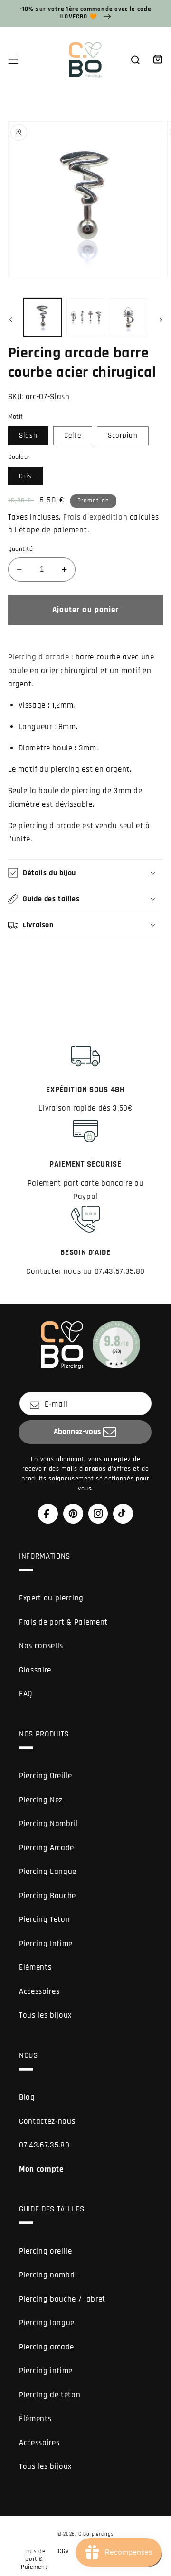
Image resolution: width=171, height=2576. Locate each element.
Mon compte (41, 2170)
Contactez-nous (47, 2122)
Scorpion (123, 435)
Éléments (35, 2419)
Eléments (35, 1968)
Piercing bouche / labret (62, 2299)
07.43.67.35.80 (44, 2145)
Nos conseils (41, 1646)
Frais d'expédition (95, 517)
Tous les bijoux (45, 2015)
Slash (28, 435)
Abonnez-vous (77, 1432)
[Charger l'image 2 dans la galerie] (85, 317)
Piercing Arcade (47, 1848)
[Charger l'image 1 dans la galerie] (43, 317)
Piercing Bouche (47, 1896)
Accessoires (39, 1992)
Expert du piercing (51, 1598)
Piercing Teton (44, 1920)
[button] (13, 59)
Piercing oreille (46, 2252)
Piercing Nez (41, 1800)
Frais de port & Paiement (63, 1622)
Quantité (21, 549)
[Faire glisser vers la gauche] (10, 320)
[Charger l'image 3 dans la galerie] (129, 317)
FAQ (26, 1694)
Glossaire (35, 1670)
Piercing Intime (46, 1944)
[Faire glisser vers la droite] (161, 320)
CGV (63, 2551)
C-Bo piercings (96, 2534)
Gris (25, 476)
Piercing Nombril (48, 1824)
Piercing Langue (48, 1872)
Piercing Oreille (46, 1776)
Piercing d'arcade (39, 657)
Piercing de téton (50, 2395)
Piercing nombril (48, 2275)
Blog (27, 2097)
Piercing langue (47, 2323)
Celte (73, 435)
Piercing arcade (47, 2347)
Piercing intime (46, 2371)
